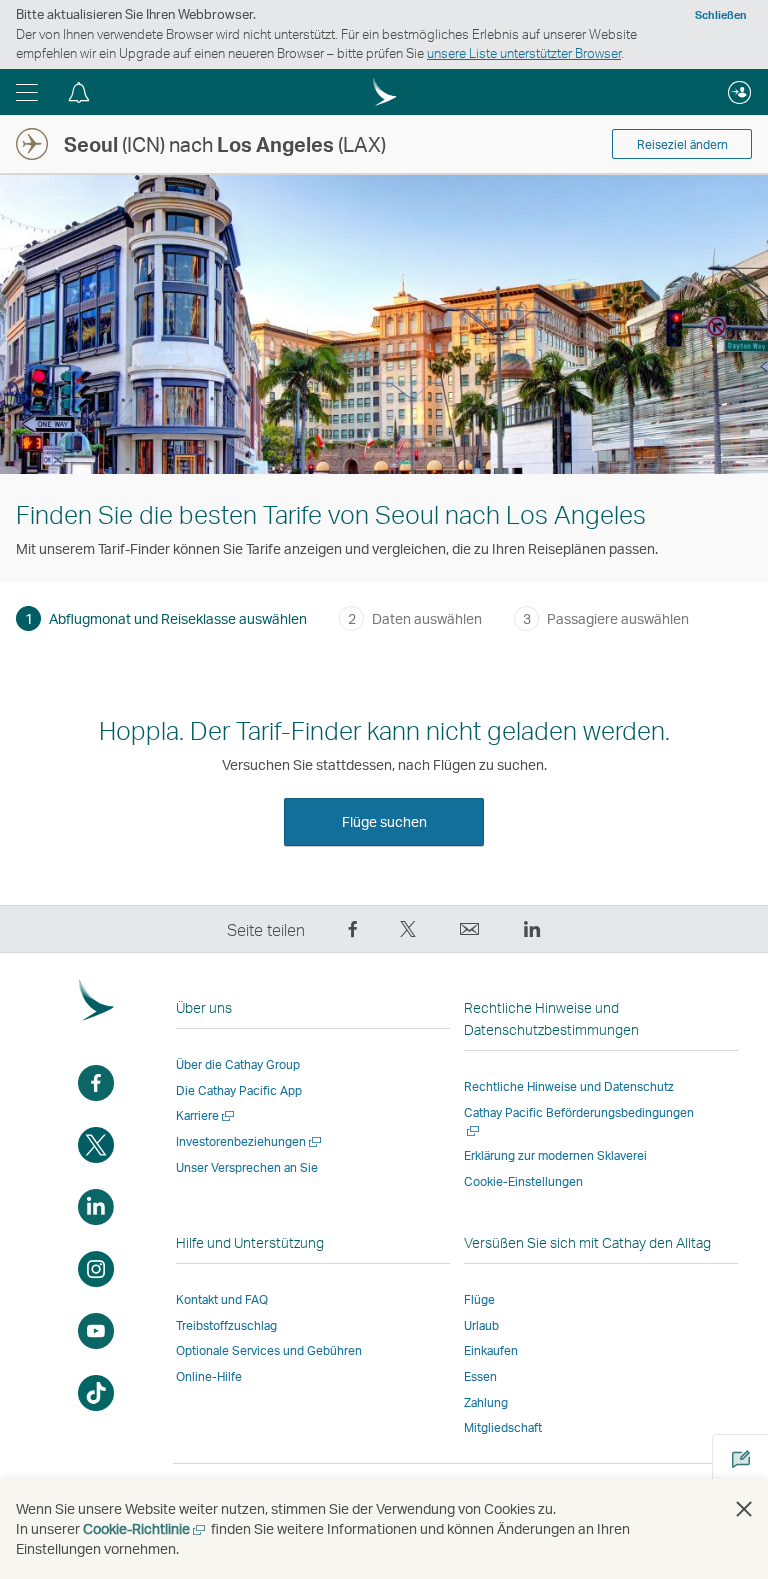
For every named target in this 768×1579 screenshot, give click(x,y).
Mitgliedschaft (503, 1427)
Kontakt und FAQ (222, 1299)
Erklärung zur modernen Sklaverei (555, 1155)
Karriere (206, 1115)
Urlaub (481, 1325)
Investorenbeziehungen (250, 1141)
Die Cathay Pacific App (239, 1090)
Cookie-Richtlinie (145, 1528)
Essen (480, 1376)
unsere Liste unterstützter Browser (524, 53)
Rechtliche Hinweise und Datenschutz (569, 1086)
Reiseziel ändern (682, 144)
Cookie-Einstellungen (523, 1182)
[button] (27, 92)
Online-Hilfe (209, 1376)
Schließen (721, 15)
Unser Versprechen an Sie (247, 1167)
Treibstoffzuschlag (226, 1325)
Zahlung (486, 1402)
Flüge (479, 1299)
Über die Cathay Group (238, 1064)
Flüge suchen (384, 821)
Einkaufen (491, 1350)
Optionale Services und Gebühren (269, 1350)
